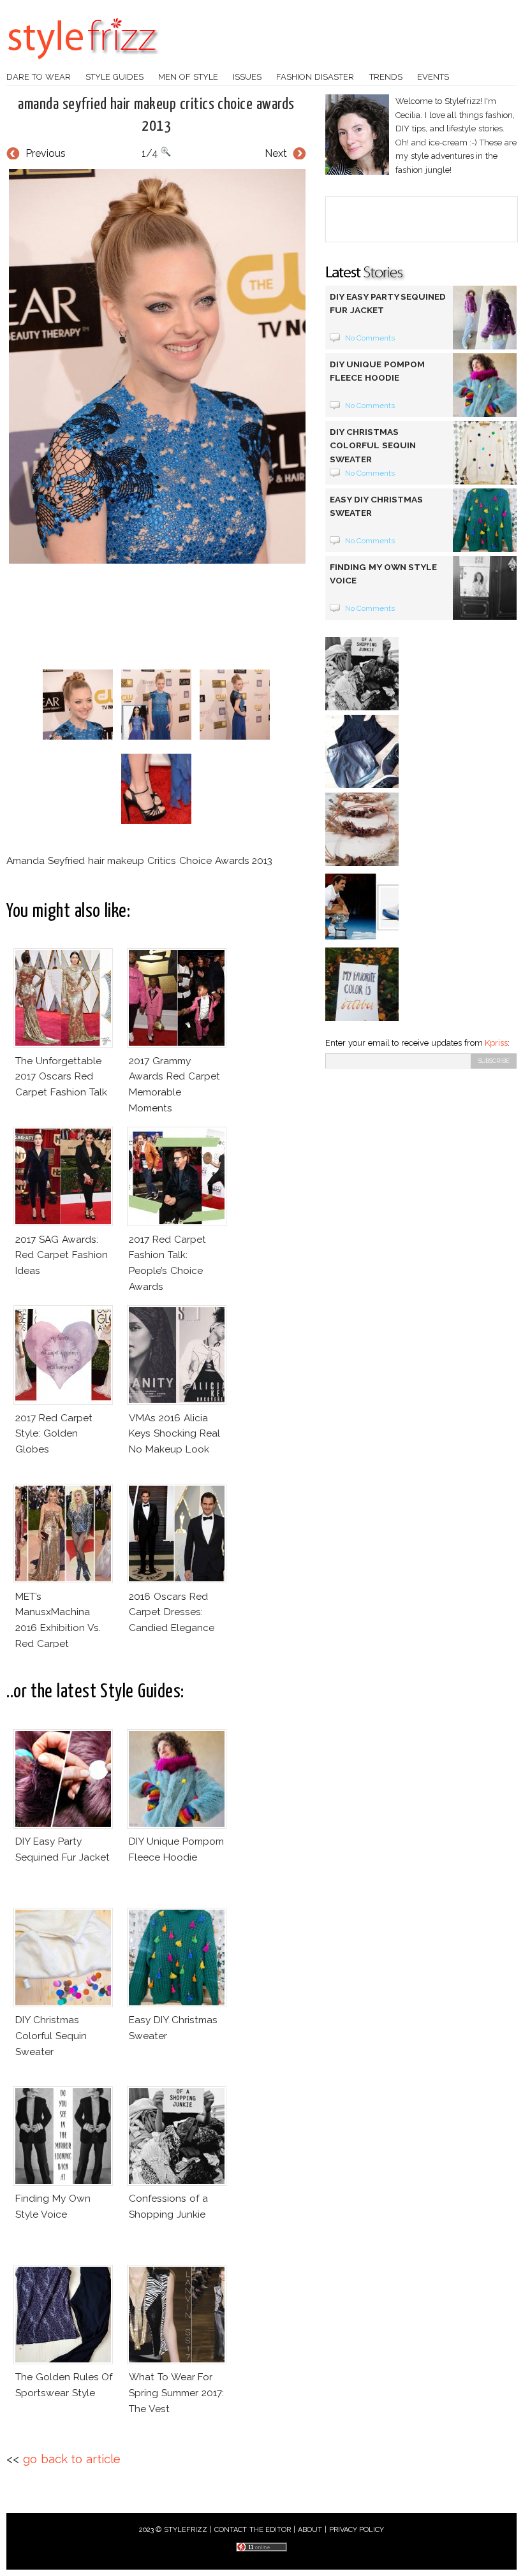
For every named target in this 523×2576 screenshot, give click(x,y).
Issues (247, 77)
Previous (46, 153)
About (310, 2530)
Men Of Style (188, 77)
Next (276, 153)
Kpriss (496, 1043)
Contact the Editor (253, 2530)
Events (433, 77)
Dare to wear (39, 77)
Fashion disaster (315, 77)
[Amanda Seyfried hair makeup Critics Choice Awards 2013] (156, 366)
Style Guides (114, 77)
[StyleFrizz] (83, 66)
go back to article (72, 2459)
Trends (386, 77)
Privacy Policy (357, 2530)
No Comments (370, 338)
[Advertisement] (239, 617)
